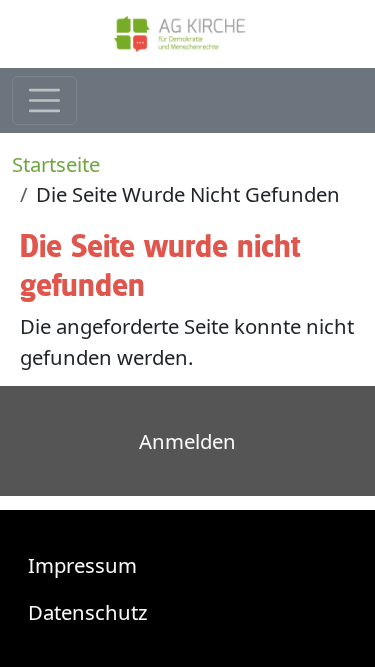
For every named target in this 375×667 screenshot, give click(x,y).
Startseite (56, 164)
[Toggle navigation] (44, 100)
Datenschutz (88, 612)
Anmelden (187, 441)
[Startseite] (188, 34)
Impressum (82, 565)
